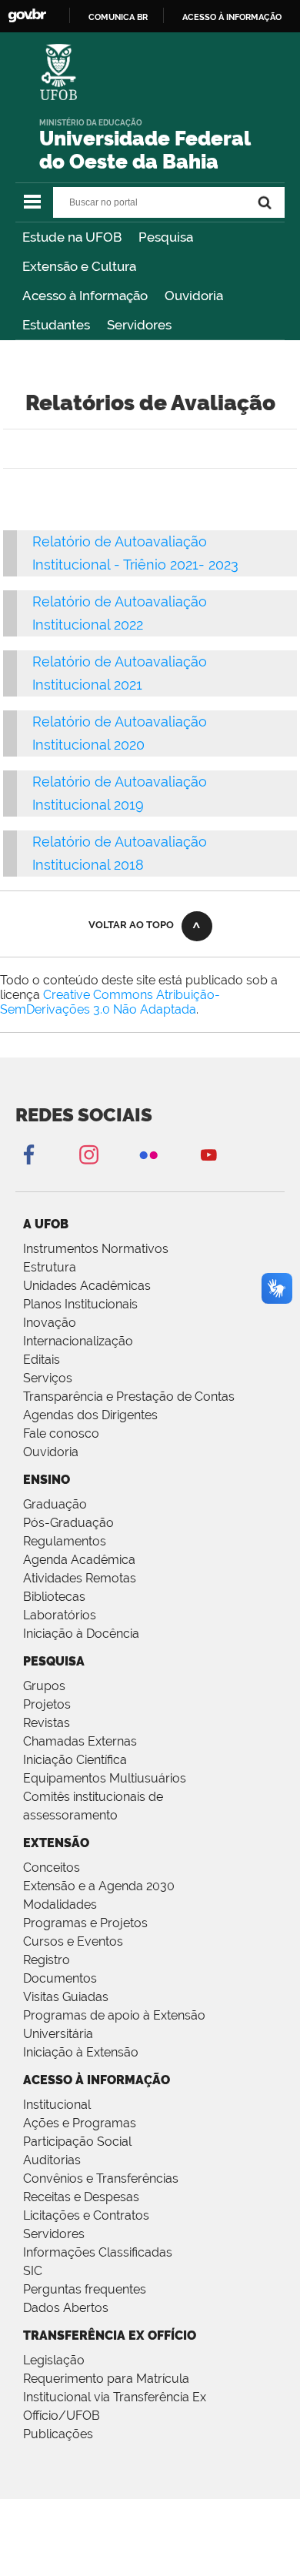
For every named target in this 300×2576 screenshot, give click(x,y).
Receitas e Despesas (81, 2197)
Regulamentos (65, 1541)
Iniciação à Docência (81, 1634)
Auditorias (52, 2160)
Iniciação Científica (75, 1760)
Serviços (48, 1378)
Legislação (54, 2360)
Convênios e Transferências (101, 2178)
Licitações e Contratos (86, 2215)
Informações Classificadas (98, 2252)
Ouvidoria (194, 296)
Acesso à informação (232, 17)
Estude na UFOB (72, 237)
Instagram (88, 1154)
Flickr (148, 1154)
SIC (33, 2271)
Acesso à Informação (85, 296)
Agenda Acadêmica (79, 1560)
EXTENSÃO (56, 1843)
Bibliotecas (54, 1597)
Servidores (139, 325)
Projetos (47, 1704)
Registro (47, 1960)
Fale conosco (61, 1433)
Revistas (47, 1723)
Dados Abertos (66, 2308)
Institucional (57, 2105)
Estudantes (56, 325)
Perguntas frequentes (85, 2289)
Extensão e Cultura (79, 266)
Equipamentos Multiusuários (105, 1778)
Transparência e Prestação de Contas (129, 1397)
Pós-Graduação (68, 1523)
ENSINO (47, 1480)
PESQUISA (54, 1661)
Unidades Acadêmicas (87, 1286)
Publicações (58, 2434)
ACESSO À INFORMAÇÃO (97, 2080)
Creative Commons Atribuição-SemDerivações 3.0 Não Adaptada (110, 1002)
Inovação (50, 1323)
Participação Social (77, 2142)
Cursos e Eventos (73, 1941)
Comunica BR (118, 17)
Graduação (55, 1504)
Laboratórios (60, 1615)
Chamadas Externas (80, 1741)
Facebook (28, 1154)
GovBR (27, 16)
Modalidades (60, 1904)
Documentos (60, 1978)
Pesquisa (166, 237)
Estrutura (50, 1267)
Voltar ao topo (131, 925)
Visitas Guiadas (66, 1997)
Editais (42, 1360)
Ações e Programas (80, 2123)
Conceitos (52, 1868)
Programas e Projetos (85, 1923)
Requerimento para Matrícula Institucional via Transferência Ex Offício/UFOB (115, 2397)
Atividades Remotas (80, 1578)
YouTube (208, 1154)
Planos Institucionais (80, 1304)
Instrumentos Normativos (96, 1249)
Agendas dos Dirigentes (90, 1415)
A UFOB (46, 1224)
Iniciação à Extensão (81, 2052)
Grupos (44, 1686)
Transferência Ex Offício (110, 2335)
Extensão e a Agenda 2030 (99, 1886)
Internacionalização (78, 1341)
